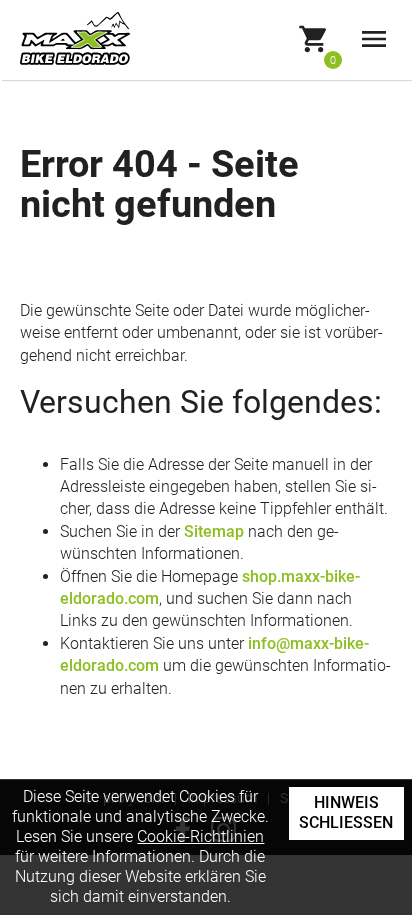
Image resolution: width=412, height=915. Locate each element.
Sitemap (214, 531)
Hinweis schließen (346, 812)
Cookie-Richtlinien (200, 836)
